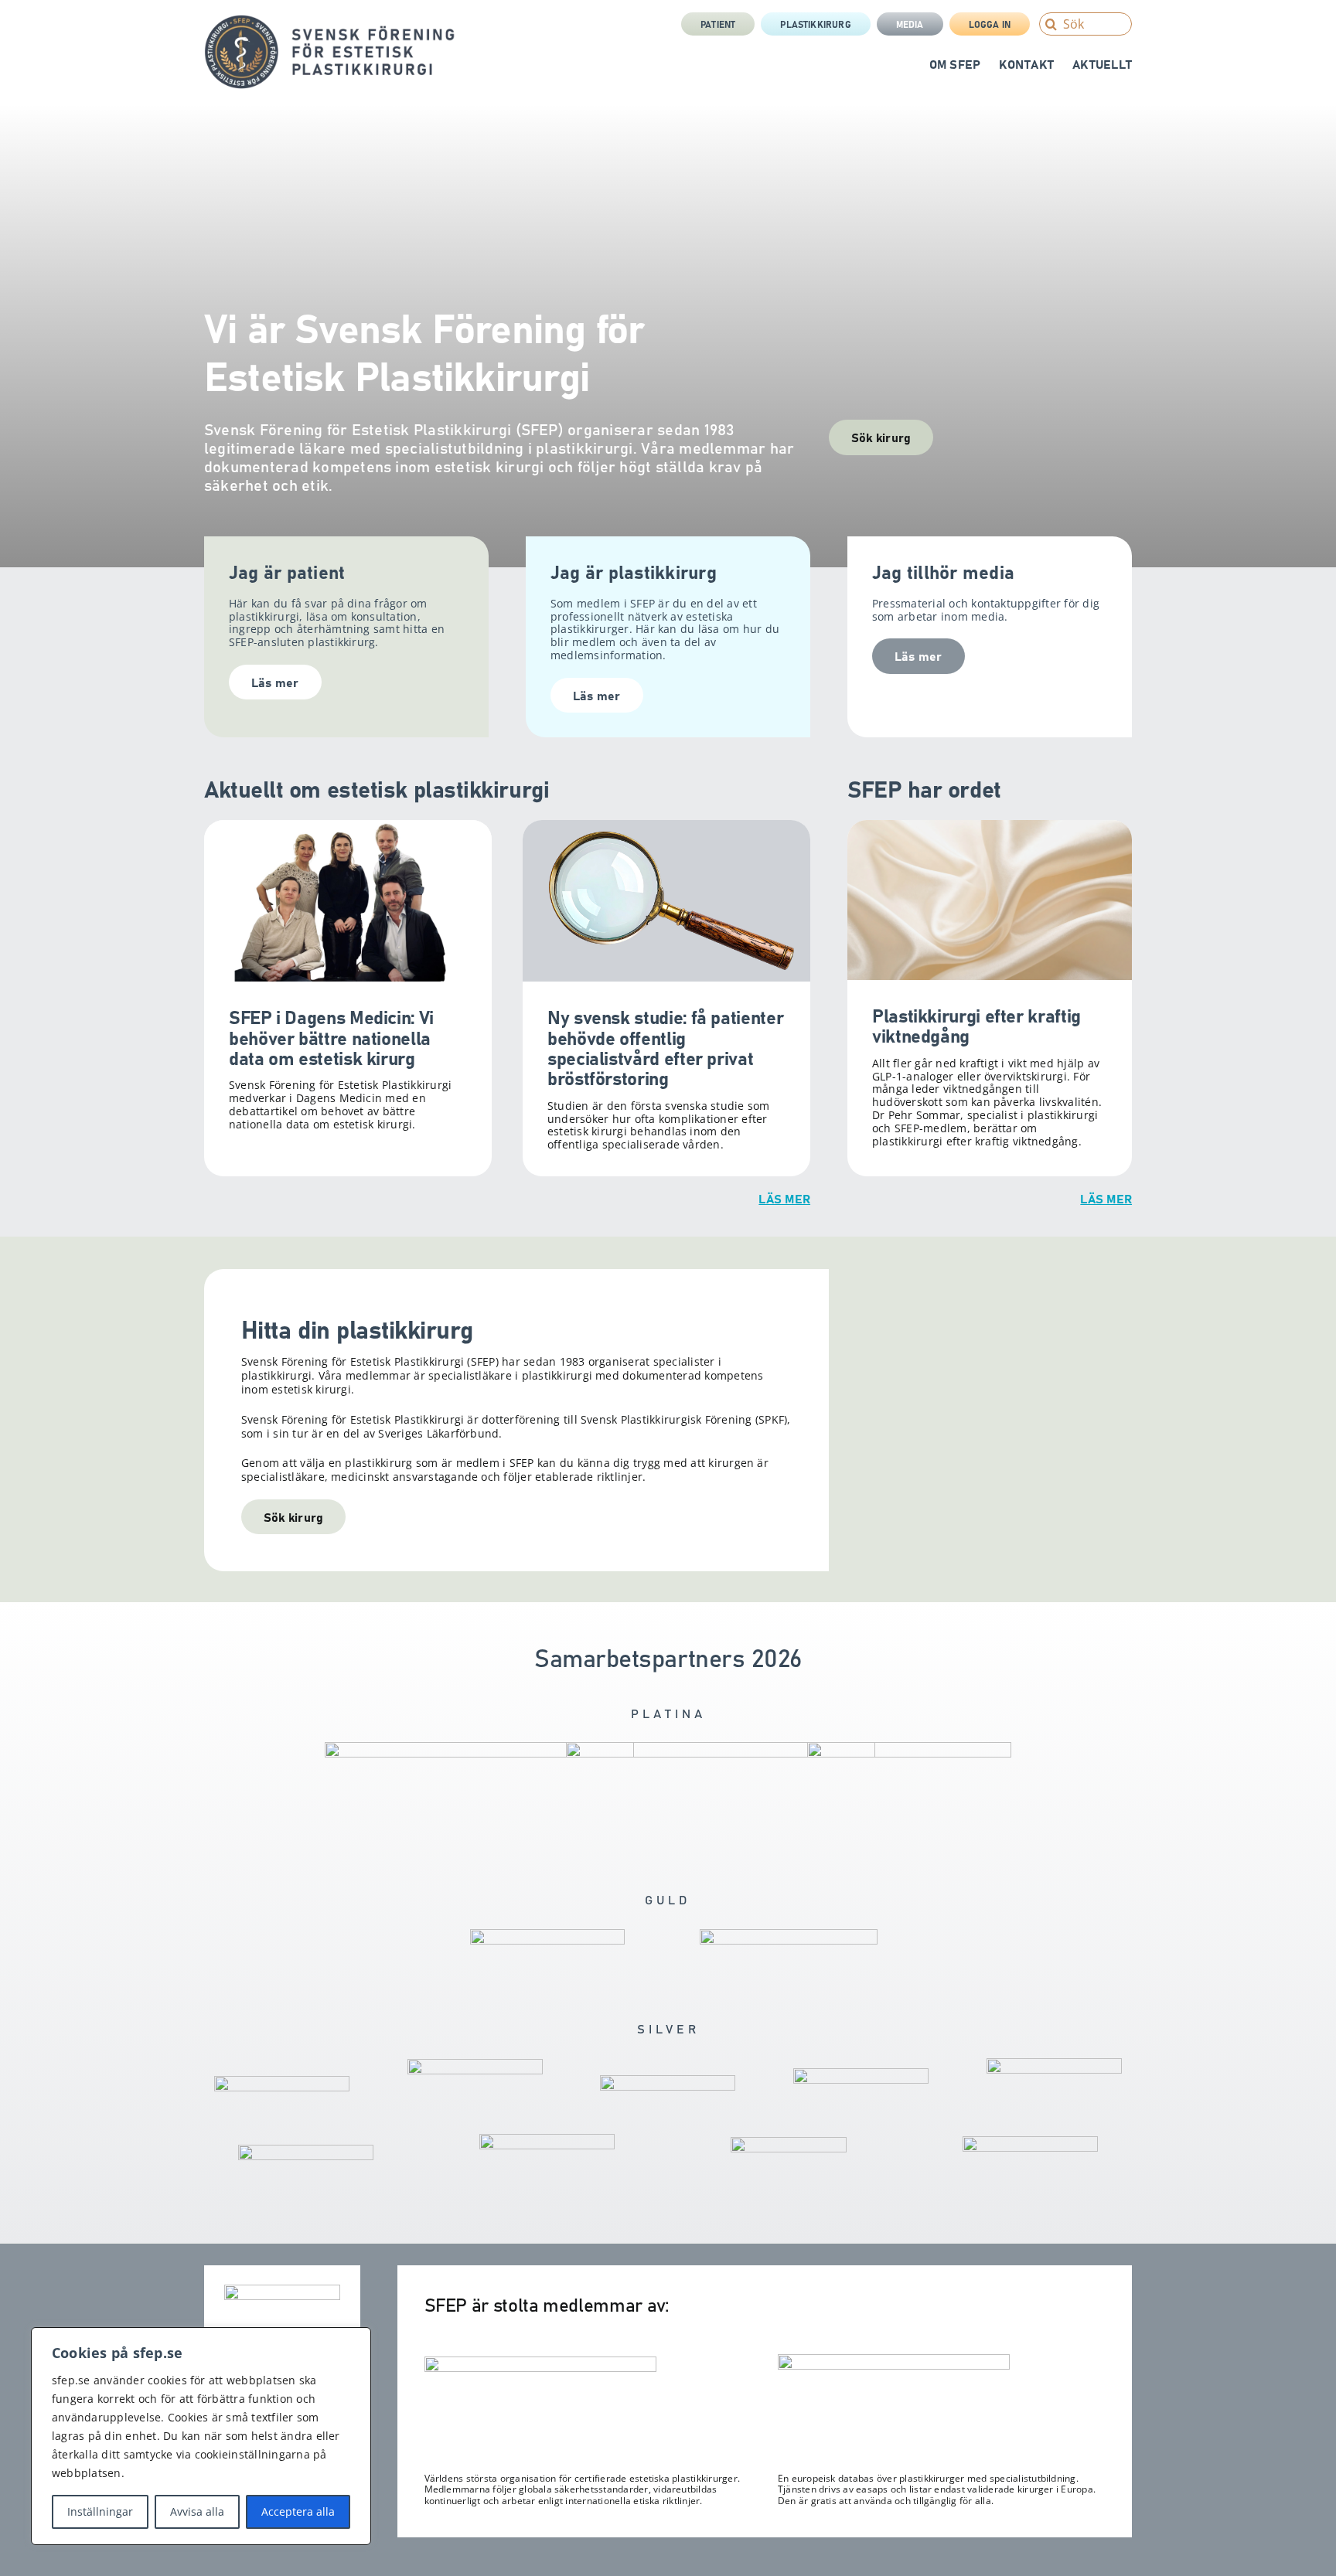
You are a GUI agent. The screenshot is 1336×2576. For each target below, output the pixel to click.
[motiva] (789, 1935)
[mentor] (479, 1748)
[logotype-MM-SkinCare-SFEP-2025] (1054, 2064)
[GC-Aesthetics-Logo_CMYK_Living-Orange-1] (475, 2065)
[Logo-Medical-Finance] (282, 2082)
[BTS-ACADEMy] (909, 1748)
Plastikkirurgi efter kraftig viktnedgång (976, 1024)
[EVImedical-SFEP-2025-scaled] (861, 2074)
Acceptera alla (298, 2511)
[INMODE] (668, 2081)
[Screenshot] (721, 1748)
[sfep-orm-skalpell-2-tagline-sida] (330, 21)
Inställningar (100, 2511)
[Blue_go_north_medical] (789, 2143)
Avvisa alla (197, 2511)
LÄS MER (784, 1198)
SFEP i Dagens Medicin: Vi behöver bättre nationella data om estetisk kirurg (331, 1036)
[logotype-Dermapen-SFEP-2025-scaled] (306, 2151)
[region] (201, 2436)
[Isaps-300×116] (540, 2363)
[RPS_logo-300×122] (894, 2360)
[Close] (355, 2340)
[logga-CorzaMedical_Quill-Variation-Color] (547, 1935)
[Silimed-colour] (547, 2140)
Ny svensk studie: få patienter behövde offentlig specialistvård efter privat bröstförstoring (665, 1046)
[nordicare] (1030, 2142)
